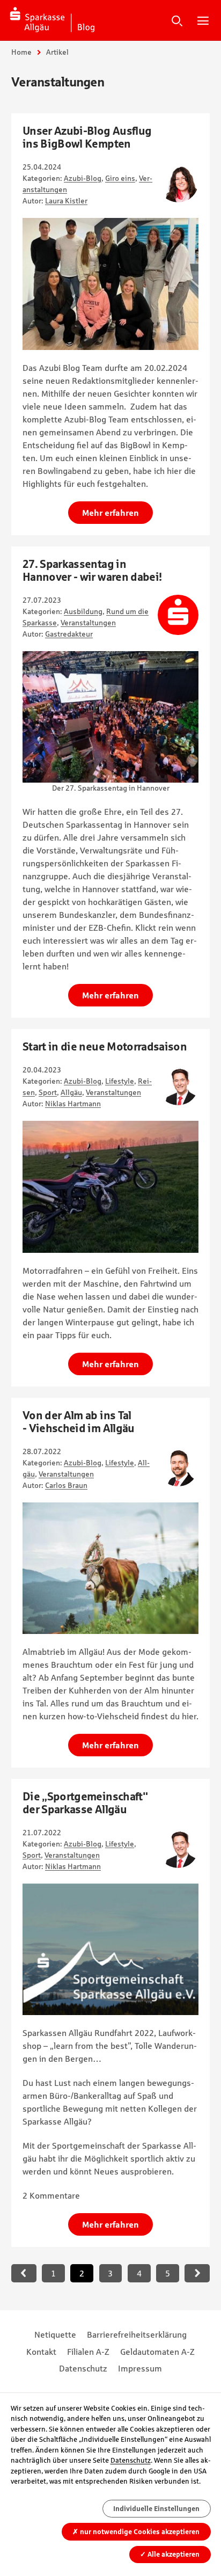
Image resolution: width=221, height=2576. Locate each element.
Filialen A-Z (88, 2352)
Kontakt (41, 2352)
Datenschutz (83, 2368)
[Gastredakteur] (178, 615)
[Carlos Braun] (178, 1466)
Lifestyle (120, 1081)
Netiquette (55, 2334)
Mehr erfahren (110, 513)
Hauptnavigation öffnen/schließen (203, 20)
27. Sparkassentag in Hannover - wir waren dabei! (92, 570)
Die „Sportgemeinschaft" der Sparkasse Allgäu (85, 1803)
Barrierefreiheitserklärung (137, 2334)
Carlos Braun (66, 1485)
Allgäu (71, 1092)
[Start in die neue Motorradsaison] (110, 1187)
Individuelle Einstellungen (156, 2509)
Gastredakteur (69, 634)
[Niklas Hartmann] (178, 1085)
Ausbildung (83, 611)
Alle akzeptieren (170, 2554)
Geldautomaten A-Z (157, 2352)
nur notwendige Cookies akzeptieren (136, 2532)
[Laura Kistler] (178, 182)
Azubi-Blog (83, 178)
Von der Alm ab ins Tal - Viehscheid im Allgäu (79, 1422)
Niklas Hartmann (73, 1104)
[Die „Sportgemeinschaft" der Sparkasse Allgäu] (110, 1949)
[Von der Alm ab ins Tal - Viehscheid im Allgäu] (110, 1568)
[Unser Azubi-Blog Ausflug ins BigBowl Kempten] (110, 284)
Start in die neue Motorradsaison (105, 1046)
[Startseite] (53, 20)
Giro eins (120, 178)
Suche (177, 20)
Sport (48, 1092)
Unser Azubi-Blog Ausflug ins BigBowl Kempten (87, 137)
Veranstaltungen (88, 623)
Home (21, 52)
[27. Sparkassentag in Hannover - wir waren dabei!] (110, 717)
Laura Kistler (66, 201)
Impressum (140, 2368)
